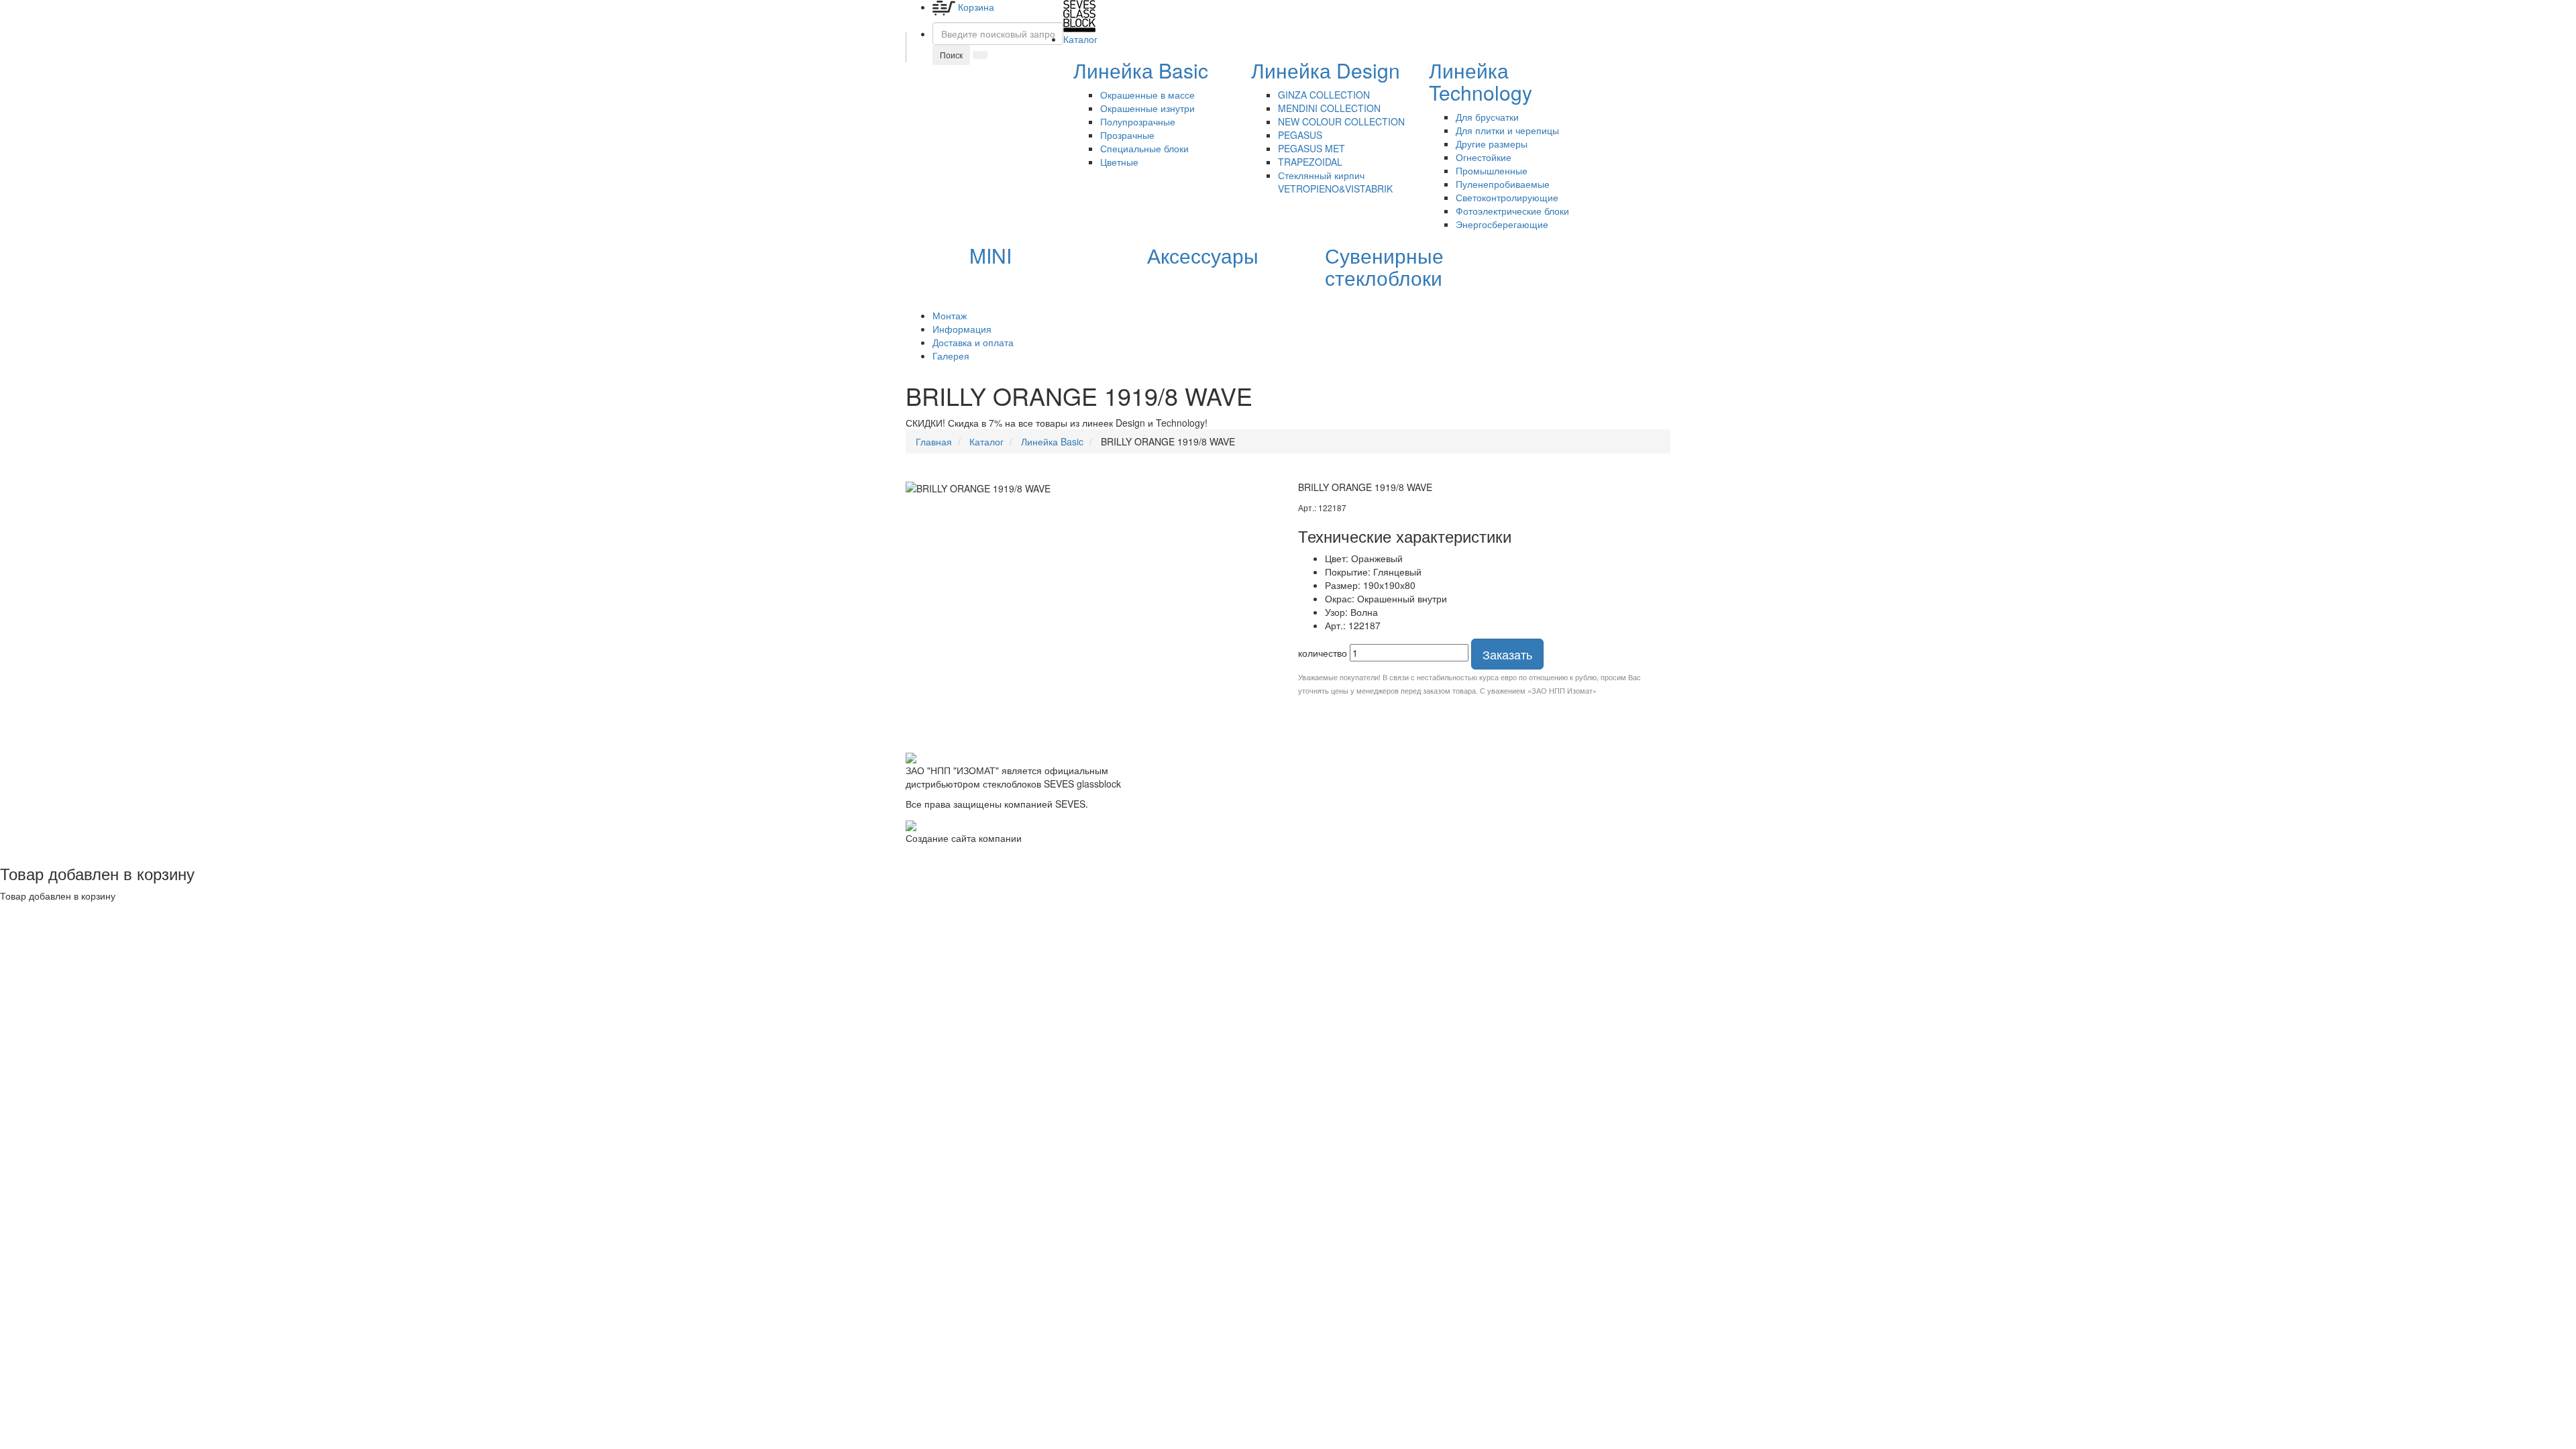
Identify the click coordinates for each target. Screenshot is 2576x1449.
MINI (990, 255)
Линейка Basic (1141, 70)
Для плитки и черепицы (1507, 130)
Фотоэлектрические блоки (1512, 211)
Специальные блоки (1144, 148)
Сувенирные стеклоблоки (1384, 266)
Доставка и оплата (973, 342)
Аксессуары (1203, 255)
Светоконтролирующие (1507, 197)
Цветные (1119, 162)
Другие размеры (1492, 144)
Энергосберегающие (1502, 224)
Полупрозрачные (1138, 121)
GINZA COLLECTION (1324, 95)
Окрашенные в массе (1147, 95)
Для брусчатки (1487, 117)
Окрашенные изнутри (1147, 108)
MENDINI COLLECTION (1329, 108)
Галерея (951, 356)
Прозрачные (1127, 135)
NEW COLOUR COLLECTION (1341, 121)
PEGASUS (1300, 135)
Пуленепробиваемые (1503, 184)
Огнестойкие (1484, 157)
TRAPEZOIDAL (1310, 162)
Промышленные (1492, 170)
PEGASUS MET (1311, 148)
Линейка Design (1326, 70)
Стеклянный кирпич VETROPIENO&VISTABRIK (1335, 182)
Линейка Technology (1481, 81)
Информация (962, 329)
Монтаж (950, 315)
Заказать (1507, 654)
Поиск (951, 55)
